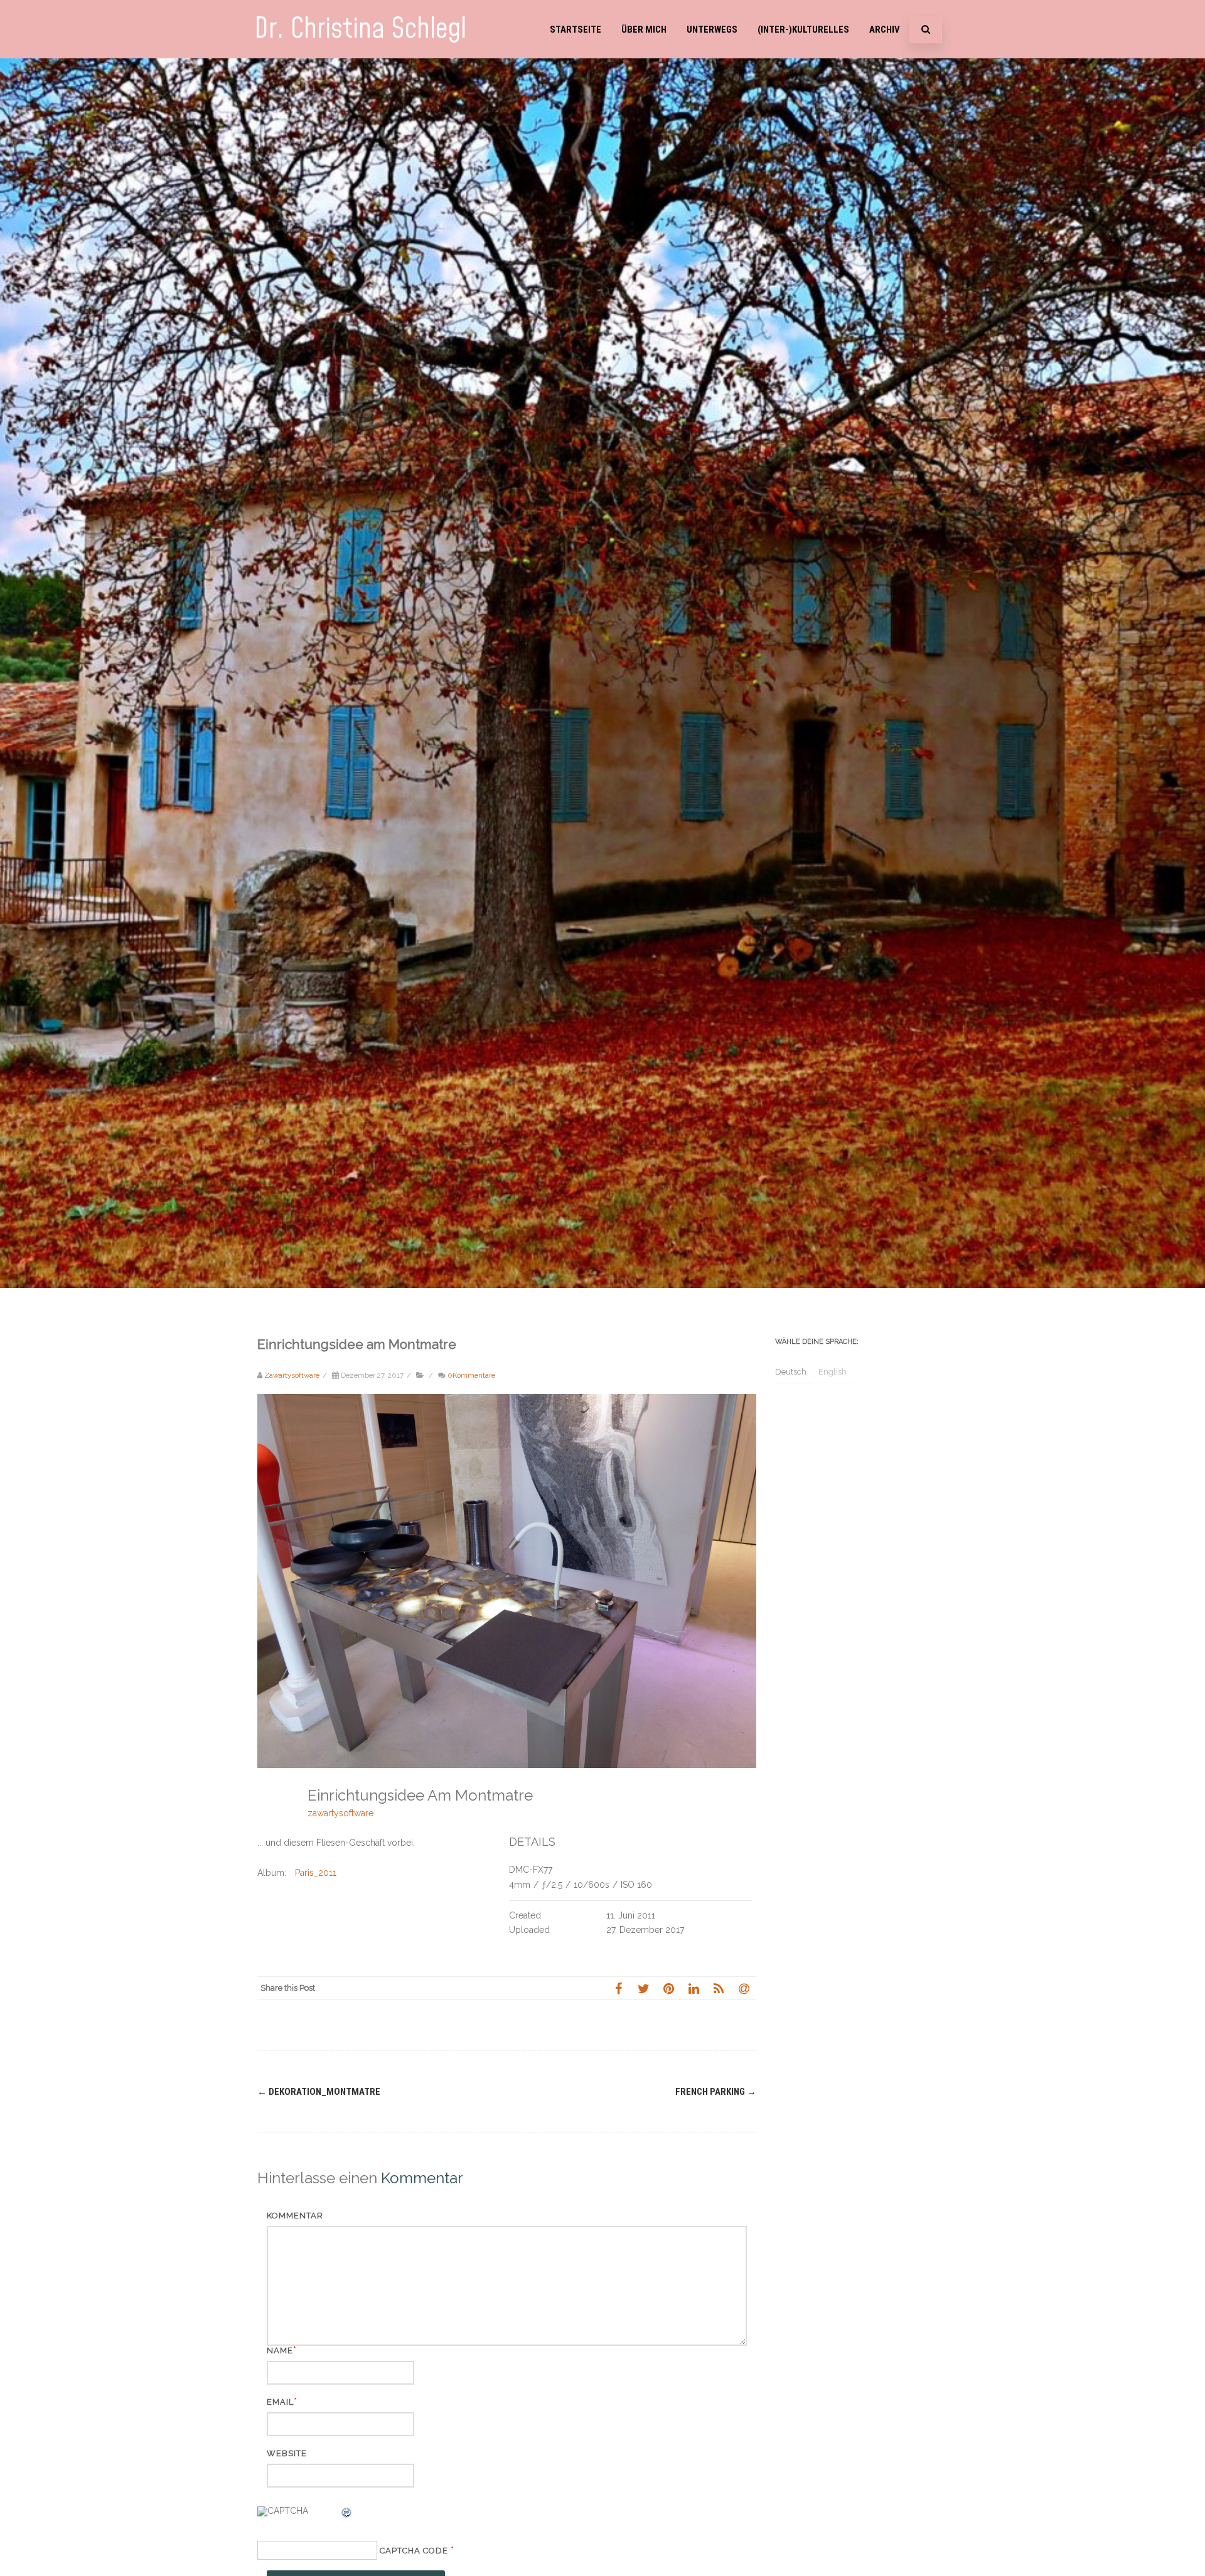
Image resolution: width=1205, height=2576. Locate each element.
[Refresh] (347, 2515)
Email (280, 2402)
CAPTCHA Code (414, 2551)
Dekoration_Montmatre (319, 2092)
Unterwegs (712, 29)
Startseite (576, 29)
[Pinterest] (668, 1988)
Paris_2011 (316, 1873)
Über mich (644, 29)
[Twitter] (643, 1988)
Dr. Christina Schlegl (360, 29)
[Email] (744, 1988)
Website (287, 2453)
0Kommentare (471, 1375)
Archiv (885, 29)
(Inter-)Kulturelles (803, 29)
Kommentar (295, 2216)
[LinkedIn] (694, 1988)
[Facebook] (618, 1988)
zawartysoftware (340, 1813)
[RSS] (719, 1988)
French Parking (716, 2092)
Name (280, 2350)
